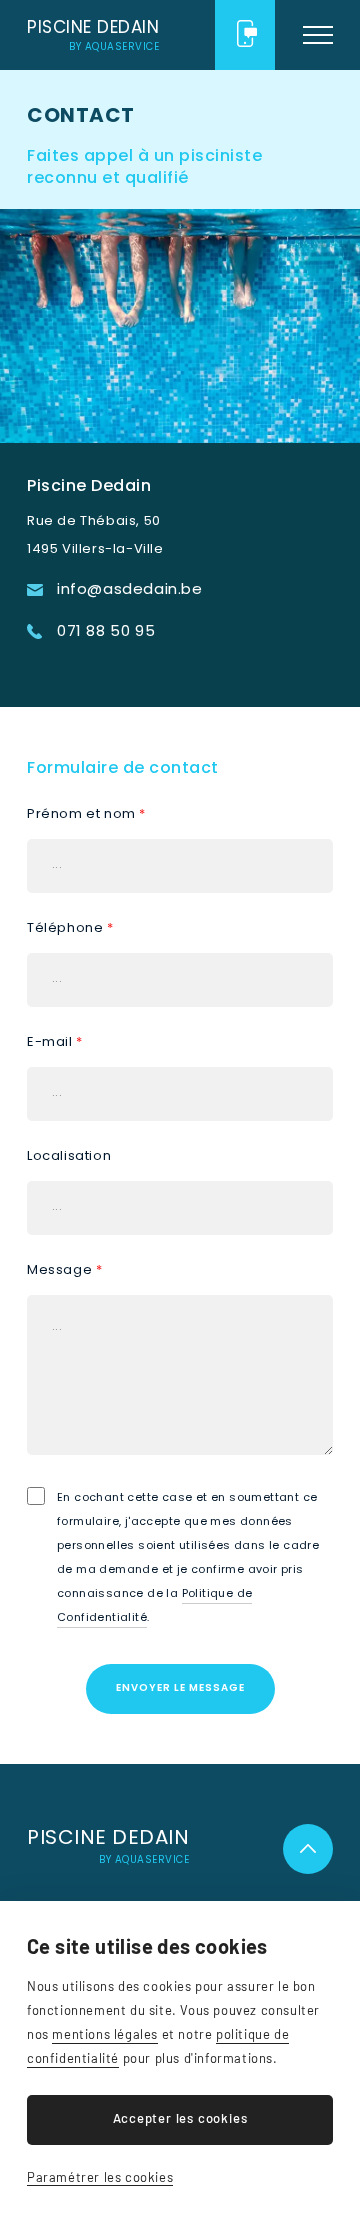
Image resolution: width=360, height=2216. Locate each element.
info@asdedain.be (130, 588)
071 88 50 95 (245, 35)
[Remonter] (308, 1849)
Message (64, 1269)
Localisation (69, 1155)
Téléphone (70, 927)
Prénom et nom (86, 813)
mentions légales (105, 2034)
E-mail (55, 1041)
